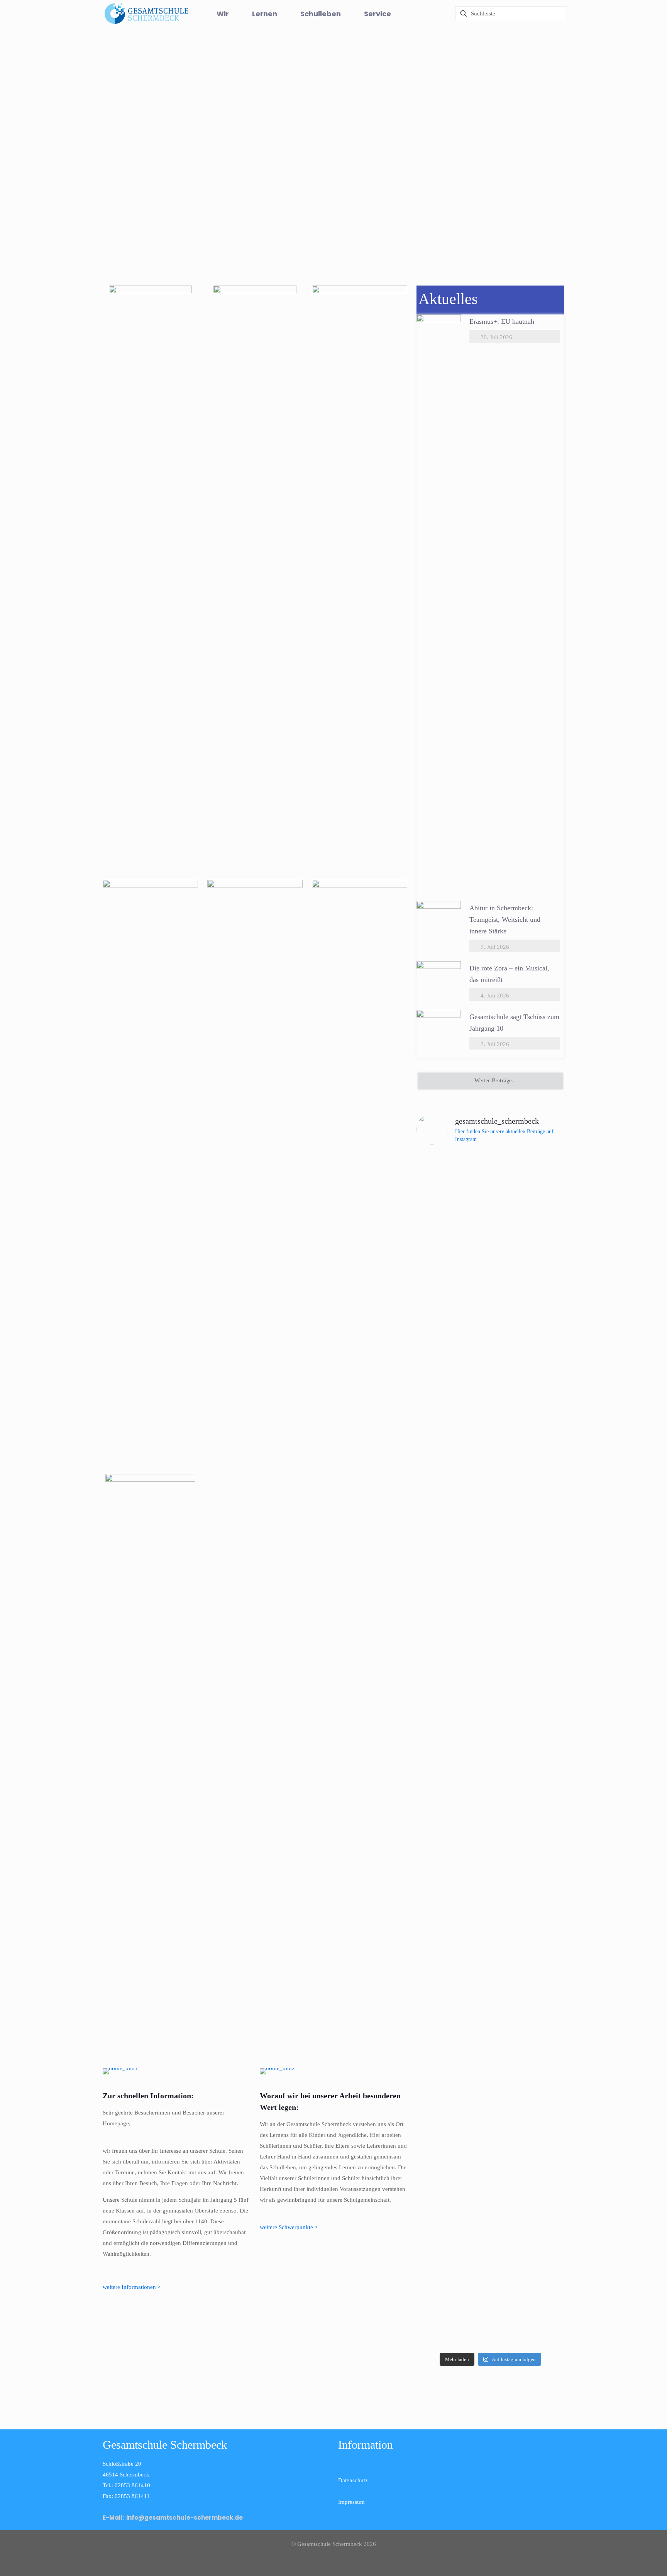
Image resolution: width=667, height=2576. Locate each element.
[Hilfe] (422, 14)
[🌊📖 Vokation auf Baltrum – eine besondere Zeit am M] (541, 1974)
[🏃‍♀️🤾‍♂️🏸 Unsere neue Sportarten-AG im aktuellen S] (490, 1424)
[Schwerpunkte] (334, 2071)
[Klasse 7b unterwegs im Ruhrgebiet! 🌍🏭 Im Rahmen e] (541, 1354)
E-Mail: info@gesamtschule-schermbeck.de (173, 2518)
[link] (150, 575)
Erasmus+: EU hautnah (502, 321)
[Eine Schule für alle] (177, 2071)
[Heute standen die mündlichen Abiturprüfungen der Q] (490, 1860)
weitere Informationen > (132, 2287)
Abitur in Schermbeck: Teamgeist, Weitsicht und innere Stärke (505, 920)
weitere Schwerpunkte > (289, 2227)
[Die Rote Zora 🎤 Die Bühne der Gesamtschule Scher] (440, 1327)
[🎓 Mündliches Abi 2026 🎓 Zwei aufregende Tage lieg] (440, 2022)
